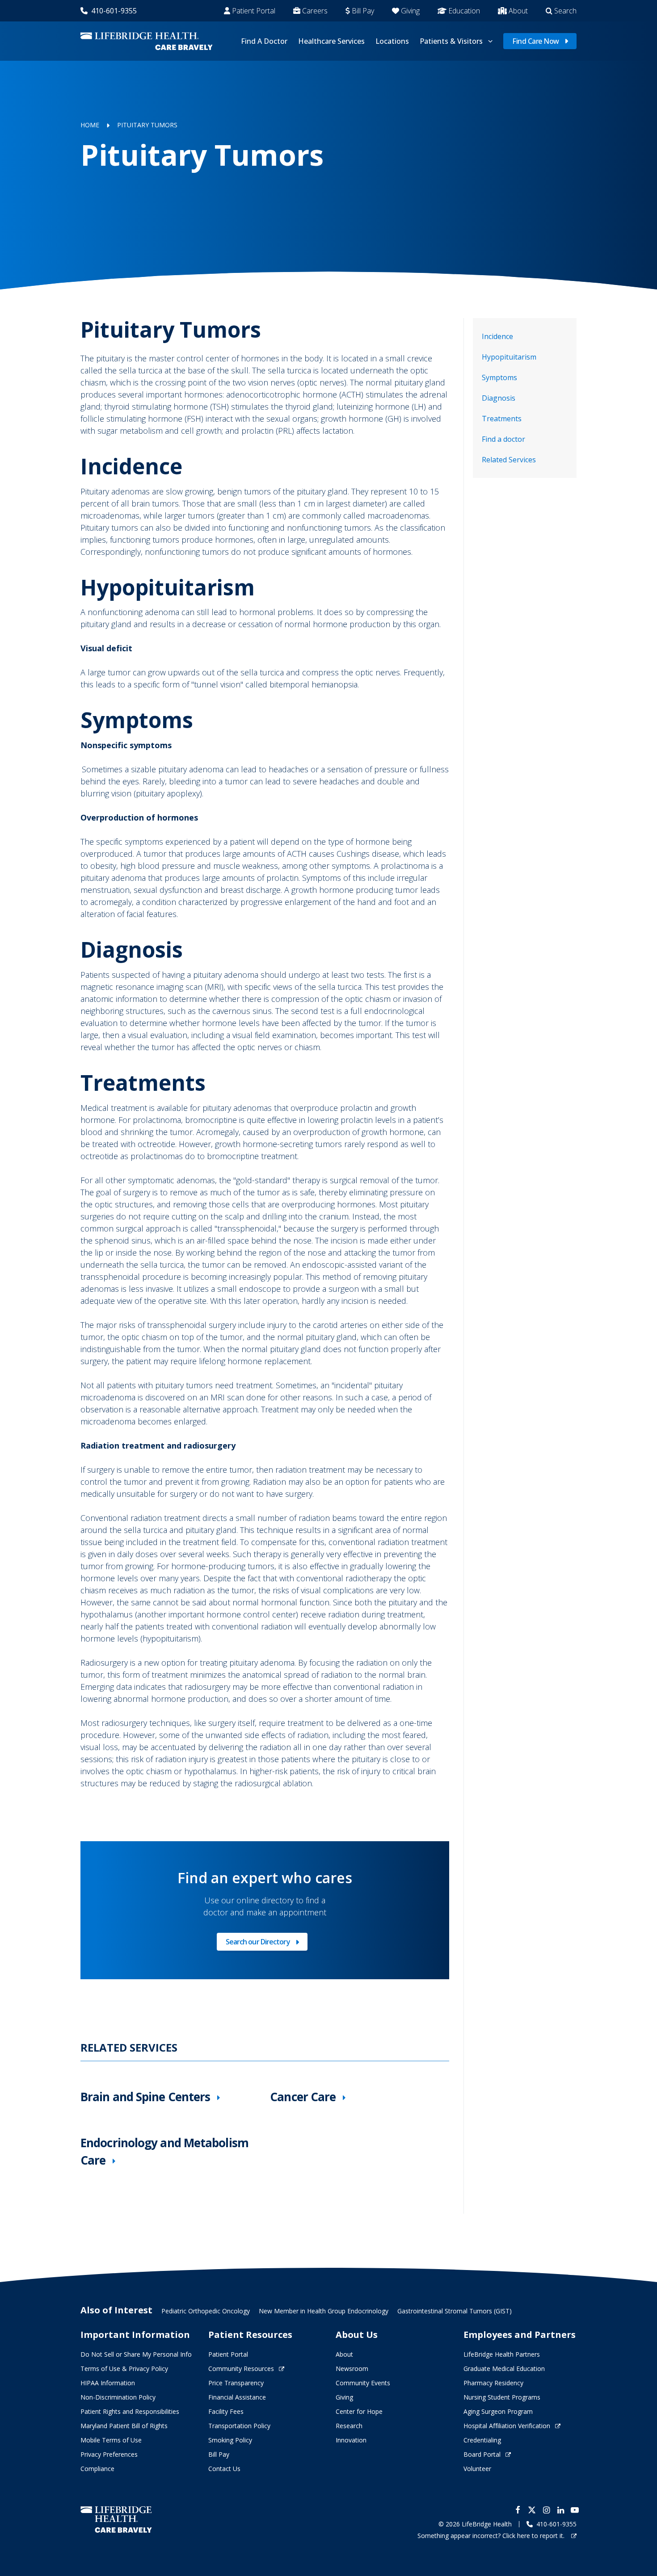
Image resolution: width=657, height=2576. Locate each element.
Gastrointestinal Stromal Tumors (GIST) (455, 2311)
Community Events (363, 2383)
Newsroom (352, 2369)
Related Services (509, 460)
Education (464, 11)
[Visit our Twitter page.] (532, 2510)
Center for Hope (359, 2411)
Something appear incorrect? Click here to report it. (492, 2536)
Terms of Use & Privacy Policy (124, 2369)
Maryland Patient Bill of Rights (124, 2426)
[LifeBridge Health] (116, 2519)
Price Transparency (236, 2383)
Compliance (97, 2469)
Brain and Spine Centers (145, 2097)
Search (565, 11)
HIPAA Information (108, 2383)
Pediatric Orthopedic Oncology (206, 2311)
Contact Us (224, 2469)
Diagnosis (499, 398)
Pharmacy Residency (493, 2383)
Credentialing (482, 2440)
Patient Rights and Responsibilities (130, 2411)
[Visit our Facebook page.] (518, 2510)
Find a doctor (503, 439)
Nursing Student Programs (502, 2397)
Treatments (502, 419)
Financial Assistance (237, 2397)
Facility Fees (226, 2411)
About (518, 11)
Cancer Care (303, 2097)
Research (349, 2426)
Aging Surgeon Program (498, 2411)
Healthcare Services (331, 41)
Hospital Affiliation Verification (507, 2426)
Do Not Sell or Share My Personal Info (136, 2354)
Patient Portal (254, 11)
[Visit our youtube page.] (575, 2510)
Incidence (497, 336)
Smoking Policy (230, 2440)
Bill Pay (363, 11)
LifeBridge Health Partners (502, 2354)
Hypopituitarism (509, 357)
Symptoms (499, 377)
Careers (315, 11)
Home (90, 125)
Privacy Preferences (109, 2454)
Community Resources (241, 2369)
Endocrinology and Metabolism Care (164, 2151)
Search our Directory (258, 1944)
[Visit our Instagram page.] (546, 2510)
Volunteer (477, 2469)
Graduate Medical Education (504, 2369)
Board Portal (482, 2454)
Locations (392, 41)
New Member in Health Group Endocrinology (324, 2311)
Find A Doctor (264, 41)
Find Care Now (536, 41)
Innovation (351, 2440)
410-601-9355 (114, 11)
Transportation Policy (239, 2426)
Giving (410, 11)
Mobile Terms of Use (111, 2440)
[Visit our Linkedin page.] (560, 2510)
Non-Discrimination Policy (118, 2397)
